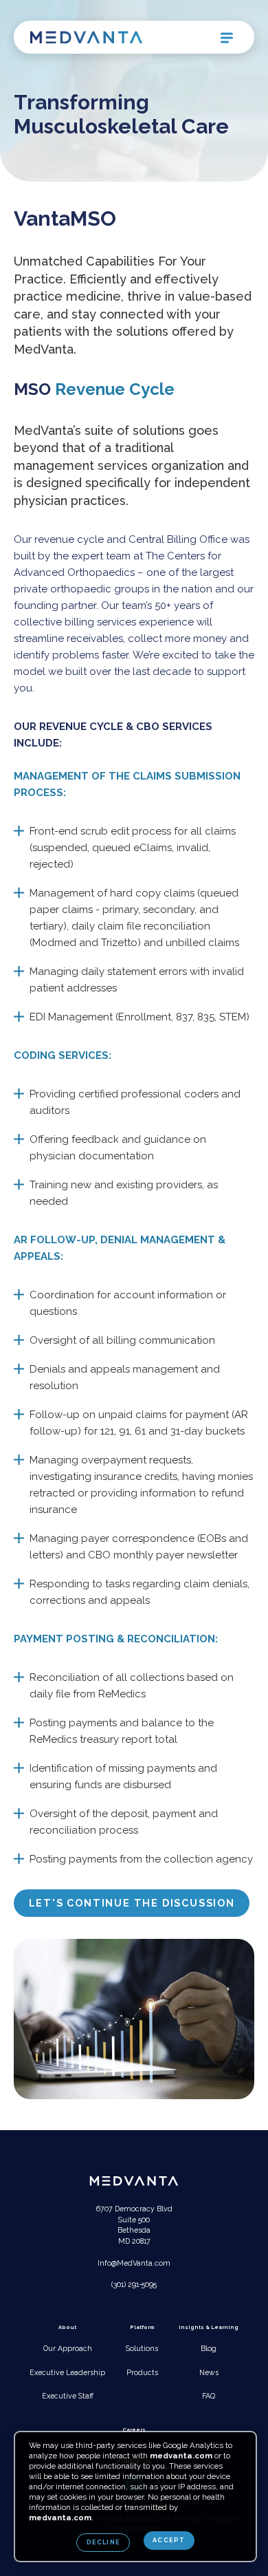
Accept (169, 2540)
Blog (209, 2348)
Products (142, 2372)
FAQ (209, 2396)
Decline (103, 2542)
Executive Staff (68, 2396)
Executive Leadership (67, 2372)
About (67, 2327)
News (209, 2372)
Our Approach (68, 2348)
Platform (142, 2327)
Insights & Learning (209, 2327)
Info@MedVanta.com (134, 2263)
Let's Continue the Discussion (132, 1903)
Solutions (142, 2348)
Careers (134, 2430)
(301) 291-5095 (134, 2284)
